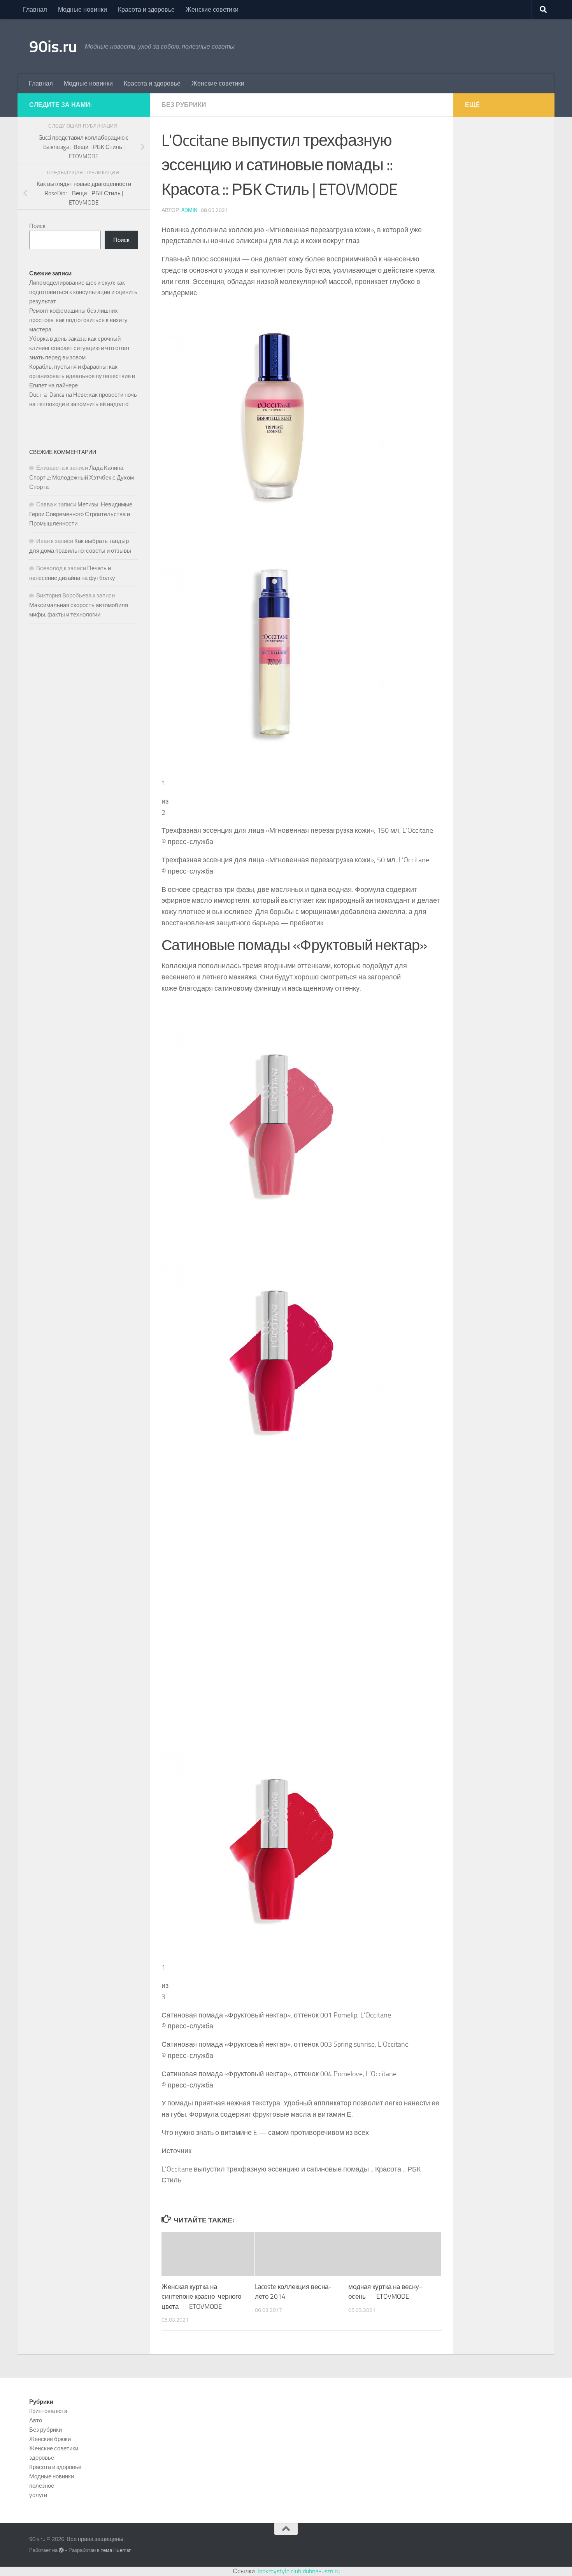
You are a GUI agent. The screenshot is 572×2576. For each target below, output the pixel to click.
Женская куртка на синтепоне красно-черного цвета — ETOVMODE (201, 2297)
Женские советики (212, 10)
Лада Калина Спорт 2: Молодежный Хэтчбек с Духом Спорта (82, 477)
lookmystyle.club (279, 2571)
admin (189, 210)
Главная (35, 10)
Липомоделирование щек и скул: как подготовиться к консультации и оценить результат (83, 292)
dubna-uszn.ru (321, 2571)
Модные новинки (82, 10)
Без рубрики (184, 105)
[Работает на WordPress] (61, 2550)
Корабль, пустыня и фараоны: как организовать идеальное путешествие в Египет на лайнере (82, 376)
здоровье (42, 2458)
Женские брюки (50, 2439)
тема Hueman (116, 2550)
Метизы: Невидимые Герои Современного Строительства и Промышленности (81, 514)
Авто (36, 2420)
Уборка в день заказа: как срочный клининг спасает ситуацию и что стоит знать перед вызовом (80, 348)
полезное (42, 2486)
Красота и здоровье (146, 10)
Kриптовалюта (48, 2411)
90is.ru (53, 47)
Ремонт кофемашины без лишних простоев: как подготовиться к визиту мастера (78, 320)
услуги (38, 2495)
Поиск (37, 226)
